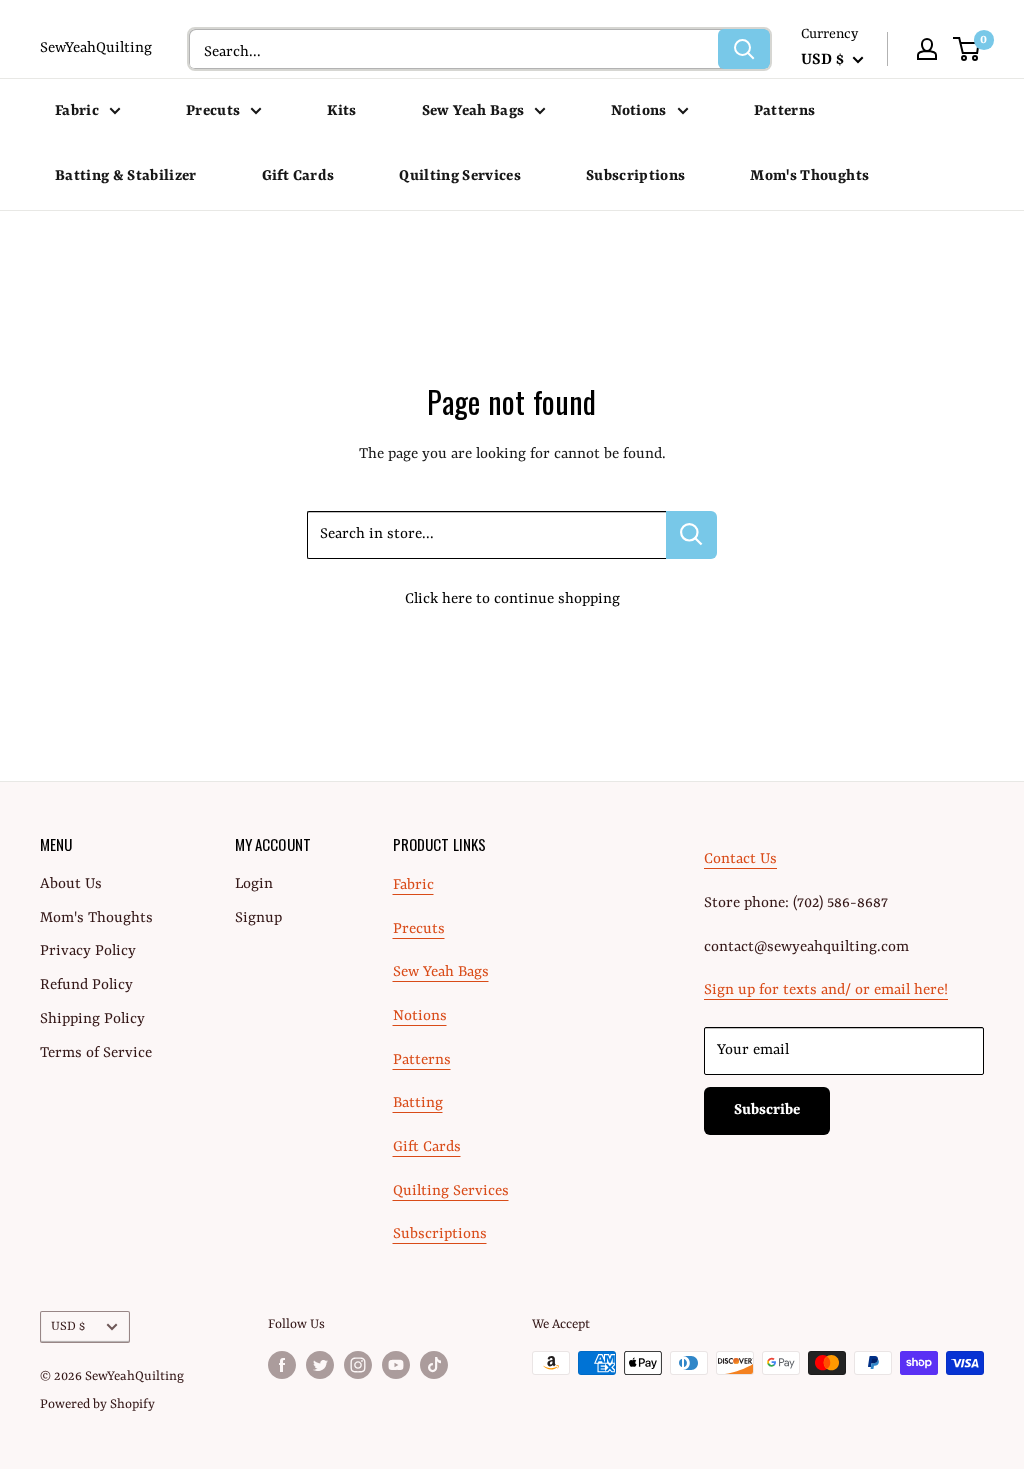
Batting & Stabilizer (126, 176)
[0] (967, 49)
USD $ (68, 1326)
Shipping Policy (92, 1019)
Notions (638, 111)
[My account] (927, 49)
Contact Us (740, 859)
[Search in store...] (691, 535)
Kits (341, 111)
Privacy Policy (88, 951)
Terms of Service (96, 1053)
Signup (258, 918)
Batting (418, 1103)
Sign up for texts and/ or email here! (826, 990)
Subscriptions (635, 176)
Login (254, 884)
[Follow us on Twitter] (320, 1365)
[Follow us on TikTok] (434, 1365)
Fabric (77, 111)
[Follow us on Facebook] (282, 1365)
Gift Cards (298, 176)
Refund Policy (86, 985)
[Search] (744, 49)
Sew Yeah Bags (473, 111)
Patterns (785, 111)
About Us (71, 884)
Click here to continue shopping (512, 599)
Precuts (213, 111)
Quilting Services (460, 176)
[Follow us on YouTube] (396, 1365)
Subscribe (767, 1110)
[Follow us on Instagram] (358, 1365)
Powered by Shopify (97, 1404)
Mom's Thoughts (809, 176)
